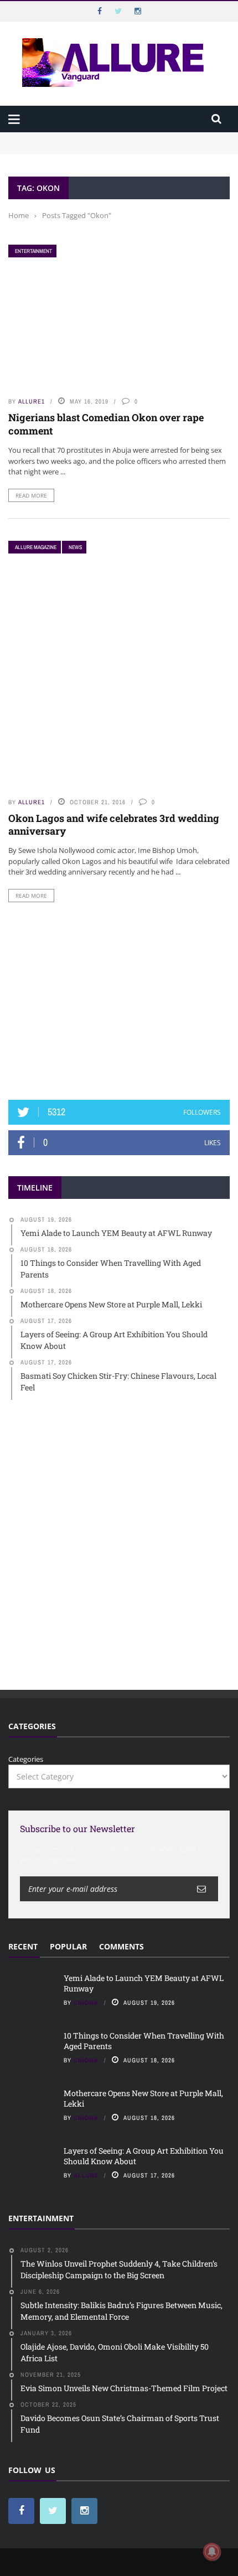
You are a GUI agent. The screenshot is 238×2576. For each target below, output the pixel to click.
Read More (31, 495)
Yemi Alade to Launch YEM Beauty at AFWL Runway (100, 137)
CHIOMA (86, 2003)
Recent (23, 1946)
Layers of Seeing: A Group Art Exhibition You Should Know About (144, 2156)
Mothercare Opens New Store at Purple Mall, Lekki (143, 2098)
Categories (26, 1759)
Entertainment (33, 251)
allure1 (32, 401)
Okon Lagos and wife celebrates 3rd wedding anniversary (114, 824)
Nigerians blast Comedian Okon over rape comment (106, 424)
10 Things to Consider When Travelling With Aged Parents (108, 148)
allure (86, 2175)
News (75, 547)
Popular (68, 1946)
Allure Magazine (36, 547)
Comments (121, 1946)
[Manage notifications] (212, 2552)
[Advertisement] (119, 1001)
